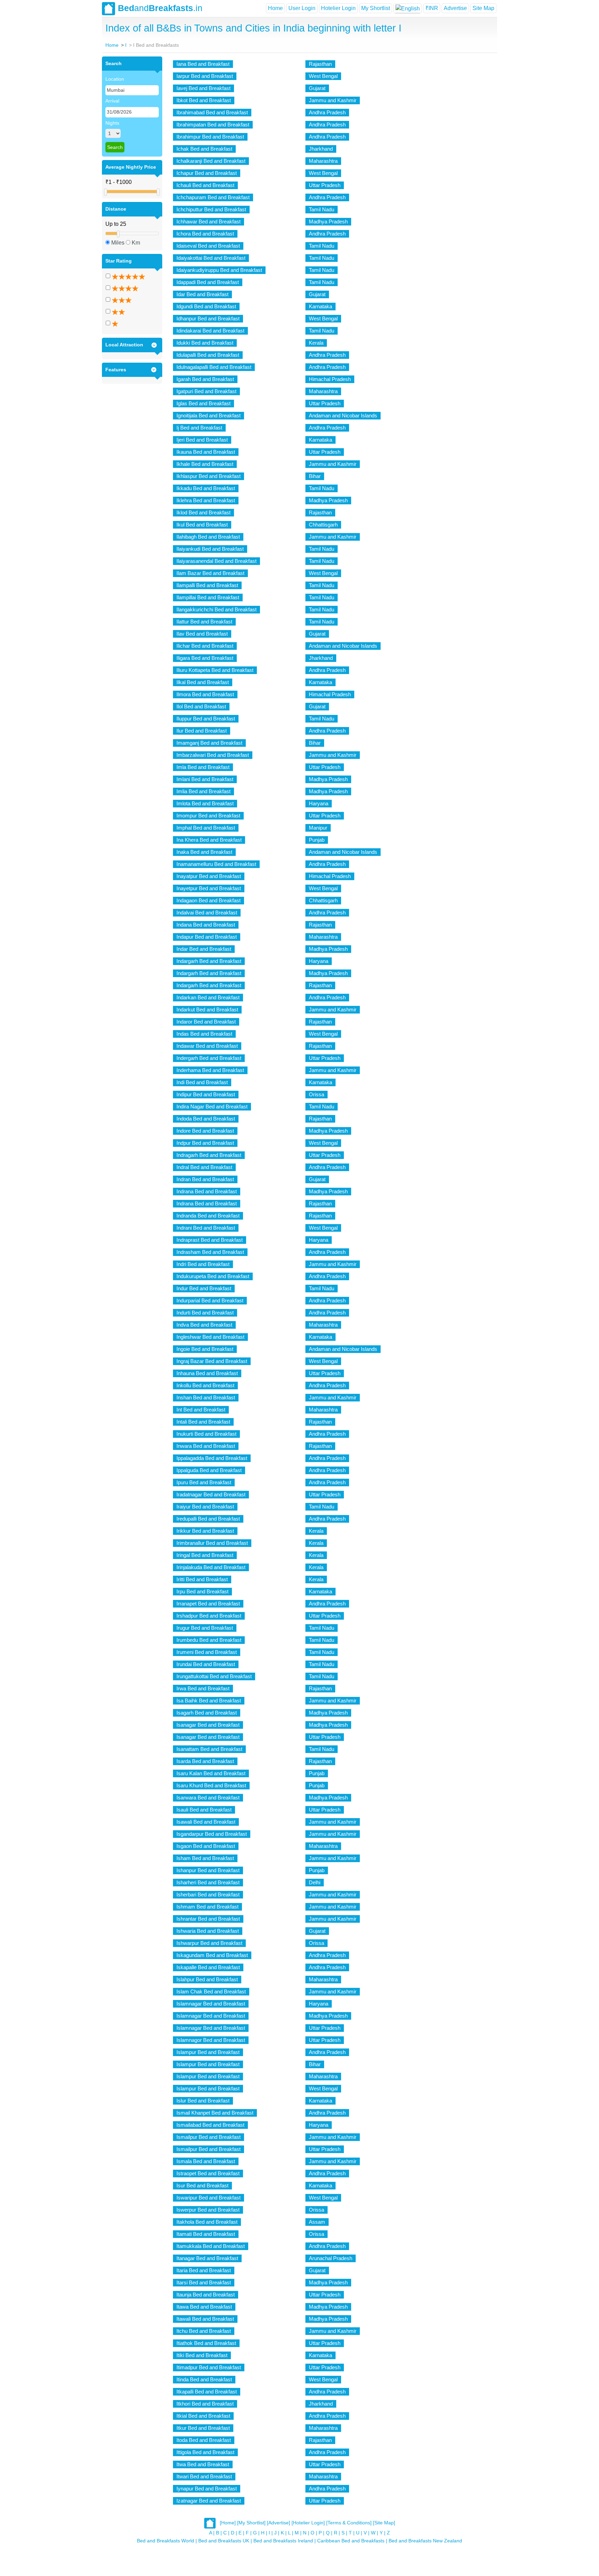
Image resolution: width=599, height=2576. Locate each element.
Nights (112, 123)
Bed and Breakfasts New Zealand (425, 2541)
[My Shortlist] (251, 2523)
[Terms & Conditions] (349, 2523)
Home (275, 8)
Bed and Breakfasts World (166, 2541)
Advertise (455, 8)
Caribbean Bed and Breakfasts (351, 2541)
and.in (160, 8)
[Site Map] (384, 2523)
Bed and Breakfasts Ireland (283, 2541)
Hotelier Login (338, 8)
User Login (302, 8)
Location (115, 79)
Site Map (483, 8)
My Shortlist (376, 8)
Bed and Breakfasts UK (224, 2541)
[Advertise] (279, 2523)
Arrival (112, 101)
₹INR (432, 8)
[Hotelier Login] (308, 2523)
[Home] (228, 2523)
